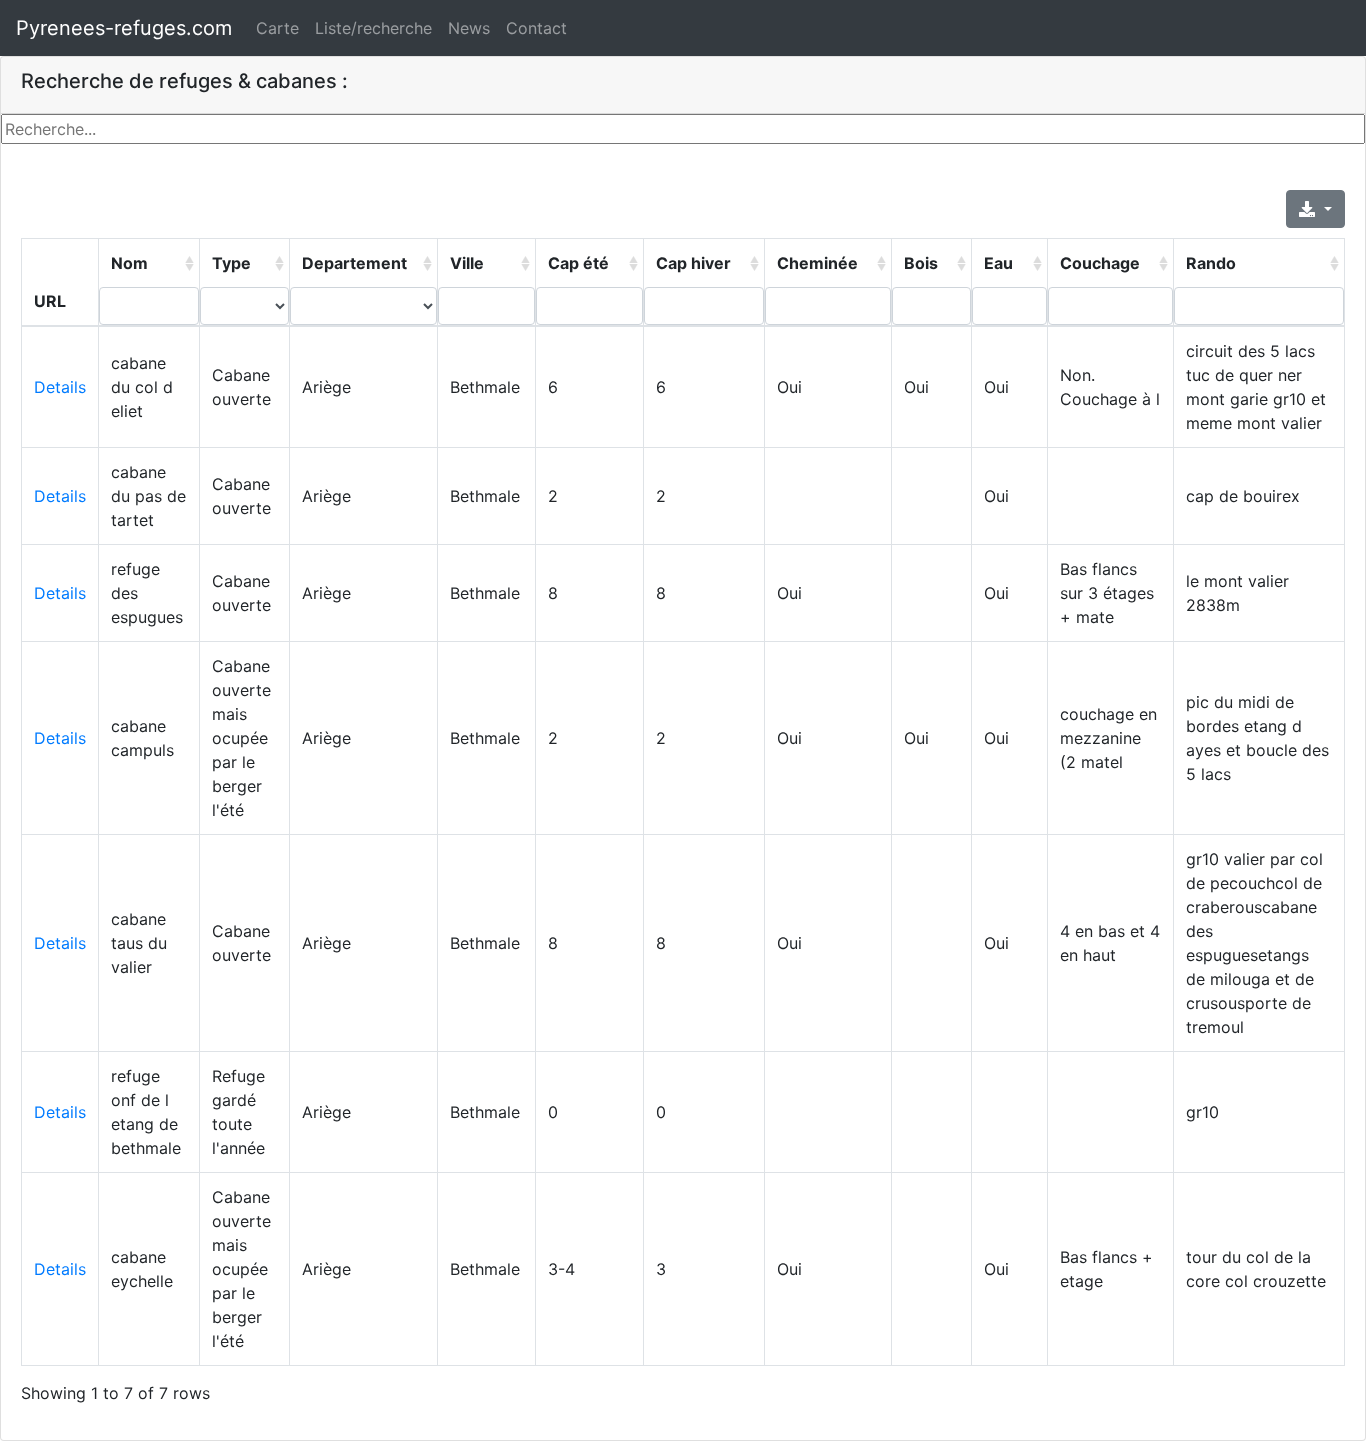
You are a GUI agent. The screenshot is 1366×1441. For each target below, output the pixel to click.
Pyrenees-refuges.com (124, 28)
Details (60, 387)
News (469, 28)
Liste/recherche (373, 28)
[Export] (1315, 209)
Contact (536, 28)
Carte (277, 28)
